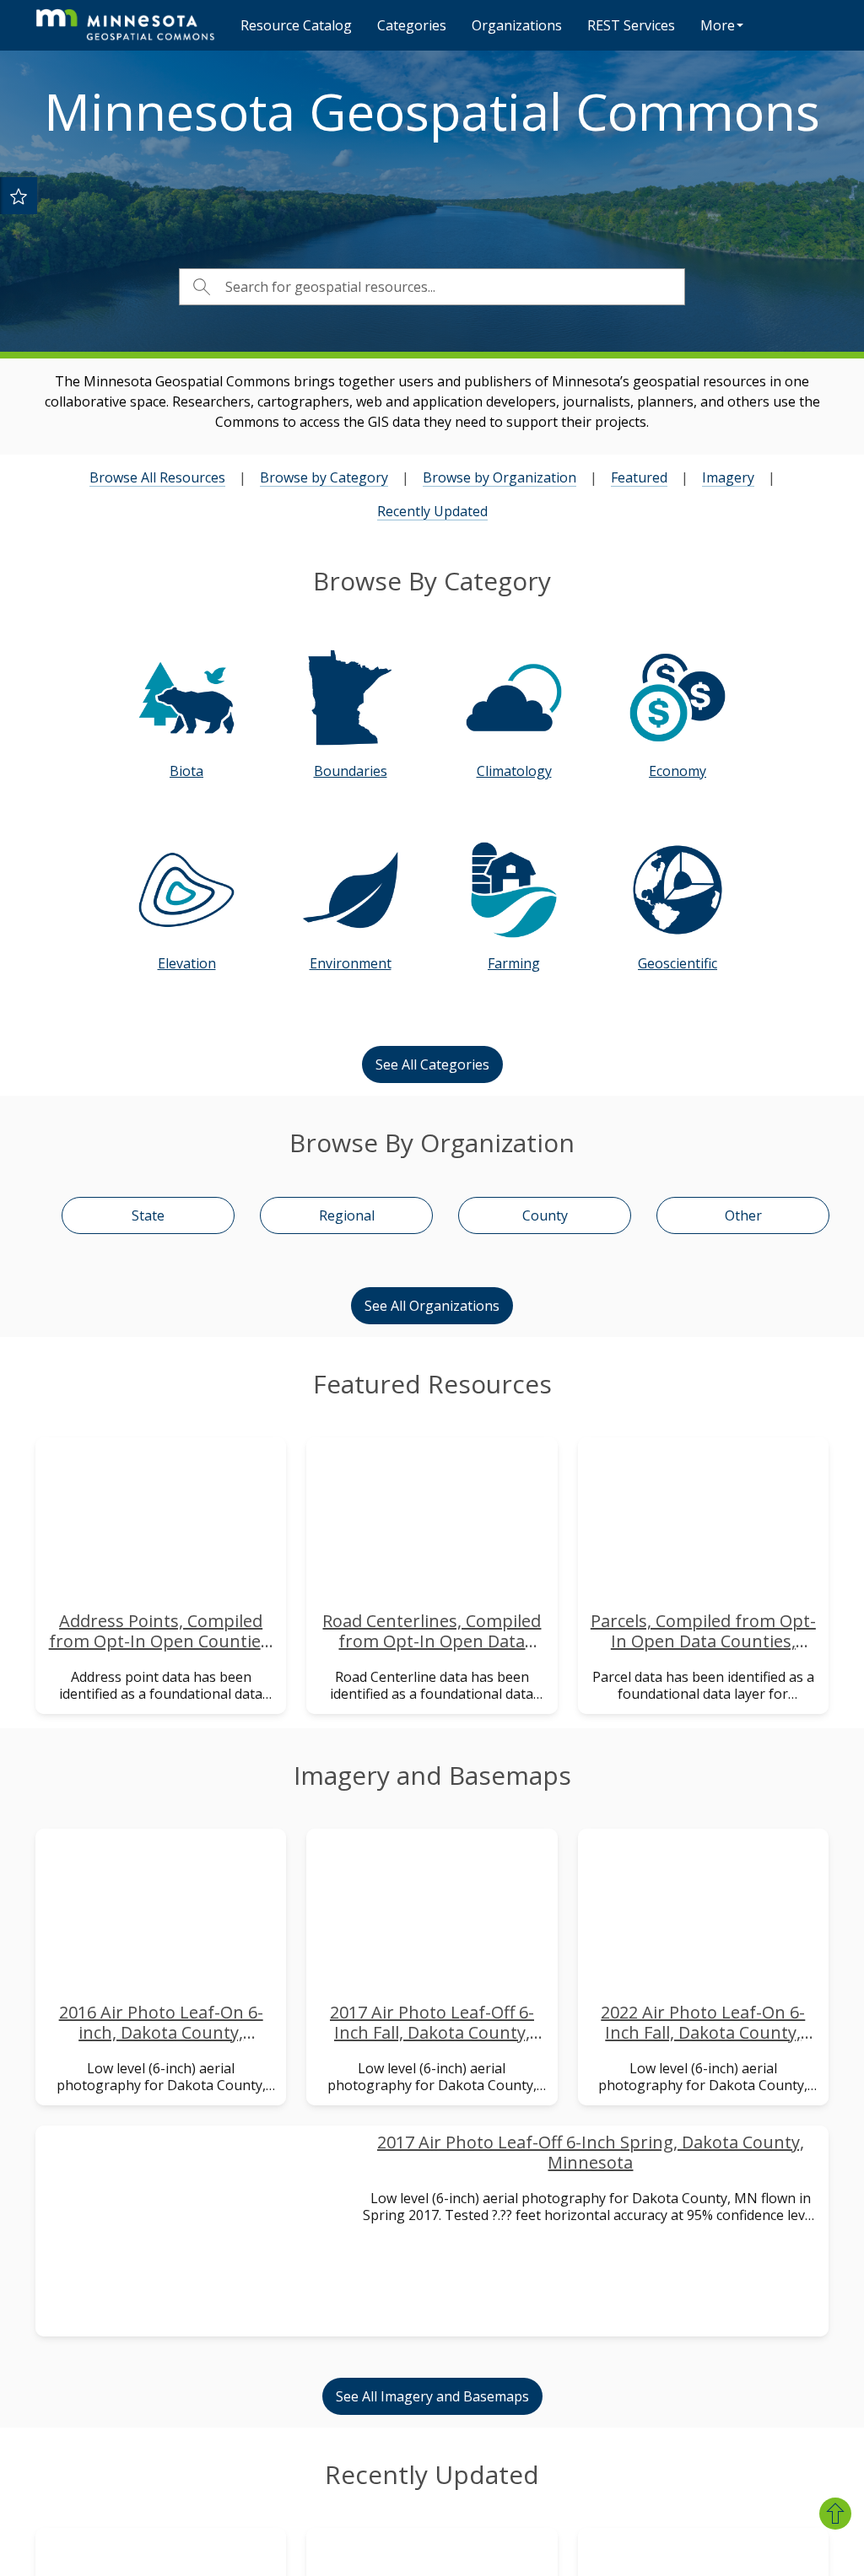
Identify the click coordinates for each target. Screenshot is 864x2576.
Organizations (517, 25)
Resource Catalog (296, 25)
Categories (412, 25)
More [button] (718, 25)
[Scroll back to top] (835, 2514)
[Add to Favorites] (19, 196)
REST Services (631, 25)
